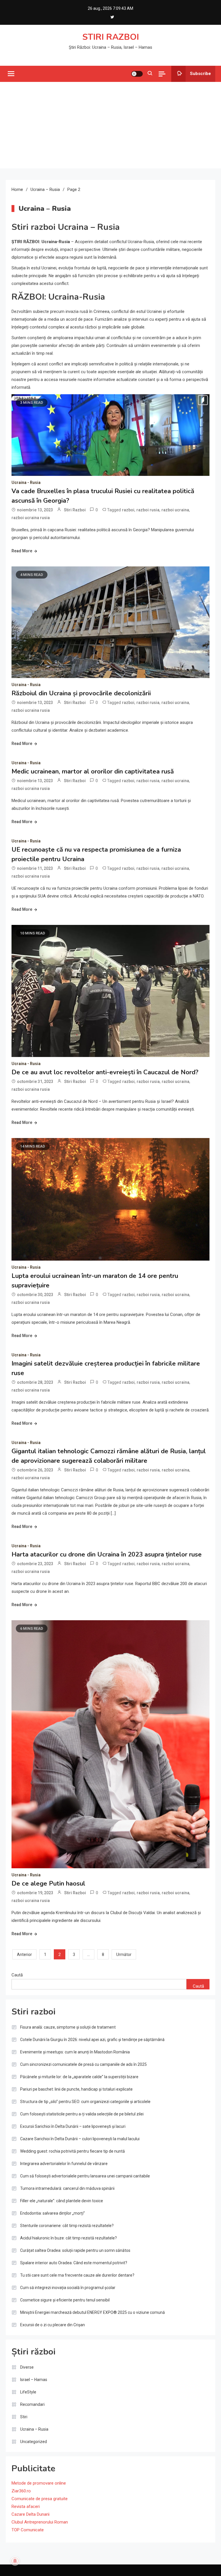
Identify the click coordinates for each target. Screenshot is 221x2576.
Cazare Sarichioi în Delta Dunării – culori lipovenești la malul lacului (80, 2139)
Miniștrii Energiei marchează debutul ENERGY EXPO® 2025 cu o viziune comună (93, 2312)
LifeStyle (28, 2392)
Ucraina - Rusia (26, 482)
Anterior (24, 1954)
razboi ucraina (175, 510)
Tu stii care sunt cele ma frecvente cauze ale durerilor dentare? (77, 2275)
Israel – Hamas (34, 2380)
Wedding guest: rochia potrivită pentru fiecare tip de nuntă (73, 2151)
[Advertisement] (110, 125)
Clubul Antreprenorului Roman (40, 2522)
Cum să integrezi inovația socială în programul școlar (68, 2288)
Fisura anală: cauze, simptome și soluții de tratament (68, 2027)
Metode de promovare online (39, 2483)
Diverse (27, 2367)
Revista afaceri (26, 2506)
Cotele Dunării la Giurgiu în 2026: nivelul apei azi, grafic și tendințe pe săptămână (92, 2040)
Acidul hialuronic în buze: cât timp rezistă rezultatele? (68, 2238)
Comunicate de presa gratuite (40, 2499)
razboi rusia (148, 510)
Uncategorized (34, 2442)
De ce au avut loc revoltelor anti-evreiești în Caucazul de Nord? (105, 1072)
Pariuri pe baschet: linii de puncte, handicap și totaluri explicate (76, 2089)
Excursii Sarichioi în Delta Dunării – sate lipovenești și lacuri (73, 2126)
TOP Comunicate (28, 2530)
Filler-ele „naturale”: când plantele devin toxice (62, 2201)
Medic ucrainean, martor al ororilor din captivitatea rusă (93, 771)
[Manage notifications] (15, 2561)
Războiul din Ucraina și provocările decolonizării (81, 693)
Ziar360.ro (21, 2491)
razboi (128, 510)
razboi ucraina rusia (31, 518)
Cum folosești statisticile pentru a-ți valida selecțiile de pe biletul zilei (82, 2114)
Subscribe (200, 74)
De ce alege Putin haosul (48, 1884)
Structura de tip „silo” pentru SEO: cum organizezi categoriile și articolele (85, 2102)
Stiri (24, 2417)
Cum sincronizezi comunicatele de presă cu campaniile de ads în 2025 (83, 2064)
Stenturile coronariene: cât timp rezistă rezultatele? (67, 2226)
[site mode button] (137, 74)
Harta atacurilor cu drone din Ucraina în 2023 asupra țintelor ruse (107, 1554)
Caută (17, 1975)
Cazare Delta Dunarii (31, 2514)
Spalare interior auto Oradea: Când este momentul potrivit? (74, 2263)
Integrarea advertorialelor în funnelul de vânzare (64, 2164)
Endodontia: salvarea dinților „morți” (53, 2213)
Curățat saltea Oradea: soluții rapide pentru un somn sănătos (75, 2250)
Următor (124, 1954)
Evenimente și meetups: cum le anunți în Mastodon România (75, 2052)
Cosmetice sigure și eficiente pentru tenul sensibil (65, 2300)
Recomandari (32, 2404)
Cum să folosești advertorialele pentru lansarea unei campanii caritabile (85, 2176)
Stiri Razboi (75, 510)
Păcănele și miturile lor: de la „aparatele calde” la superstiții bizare (79, 2077)
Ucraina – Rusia (34, 2429)
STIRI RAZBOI (111, 37)
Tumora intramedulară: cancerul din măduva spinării (67, 2188)
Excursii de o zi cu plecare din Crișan (53, 2325)
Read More (22, 551)
